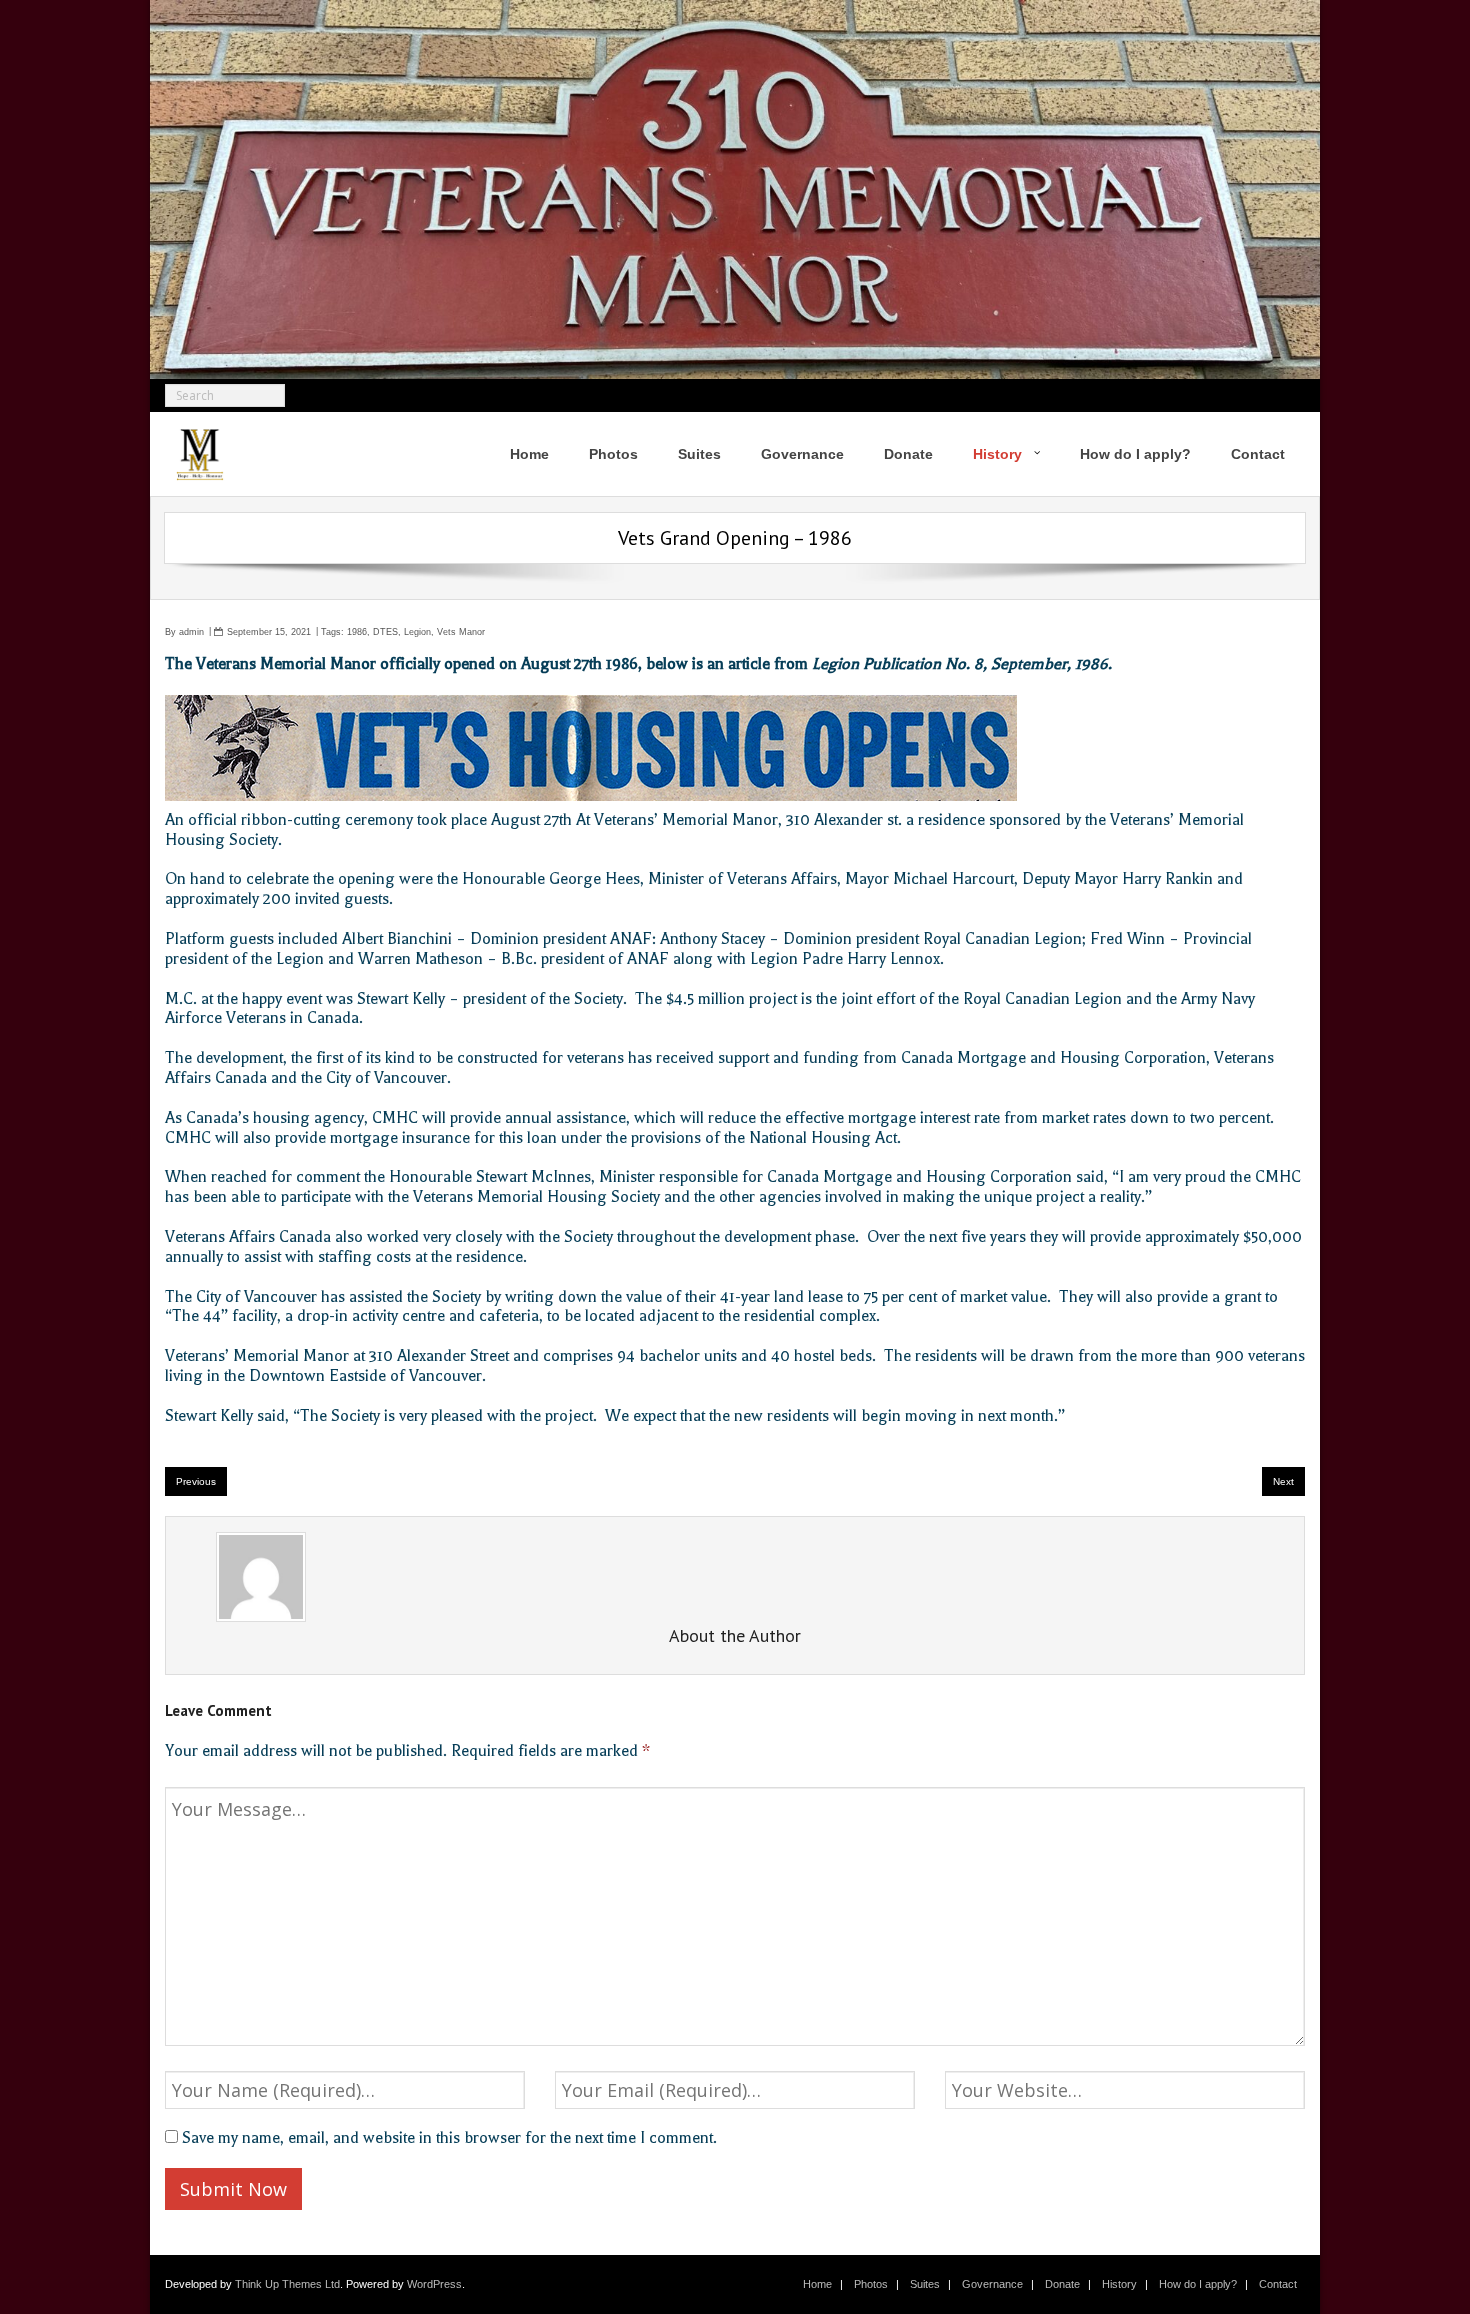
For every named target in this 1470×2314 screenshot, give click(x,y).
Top (1422, 2266)
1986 (357, 632)
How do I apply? (1198, 2284)
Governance (992, 2284)
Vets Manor (461, 632)
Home (817, 2284)
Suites (925, 2284)
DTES (385, 632)
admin (191, 632)
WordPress (434, 2284)
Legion (417, 632)
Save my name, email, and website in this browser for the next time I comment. (449, 2138)
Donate (1062, 2284)
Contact (1278, 2284)
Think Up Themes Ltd (287, 2284)
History (1119, 2284)
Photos (871, 2284)
